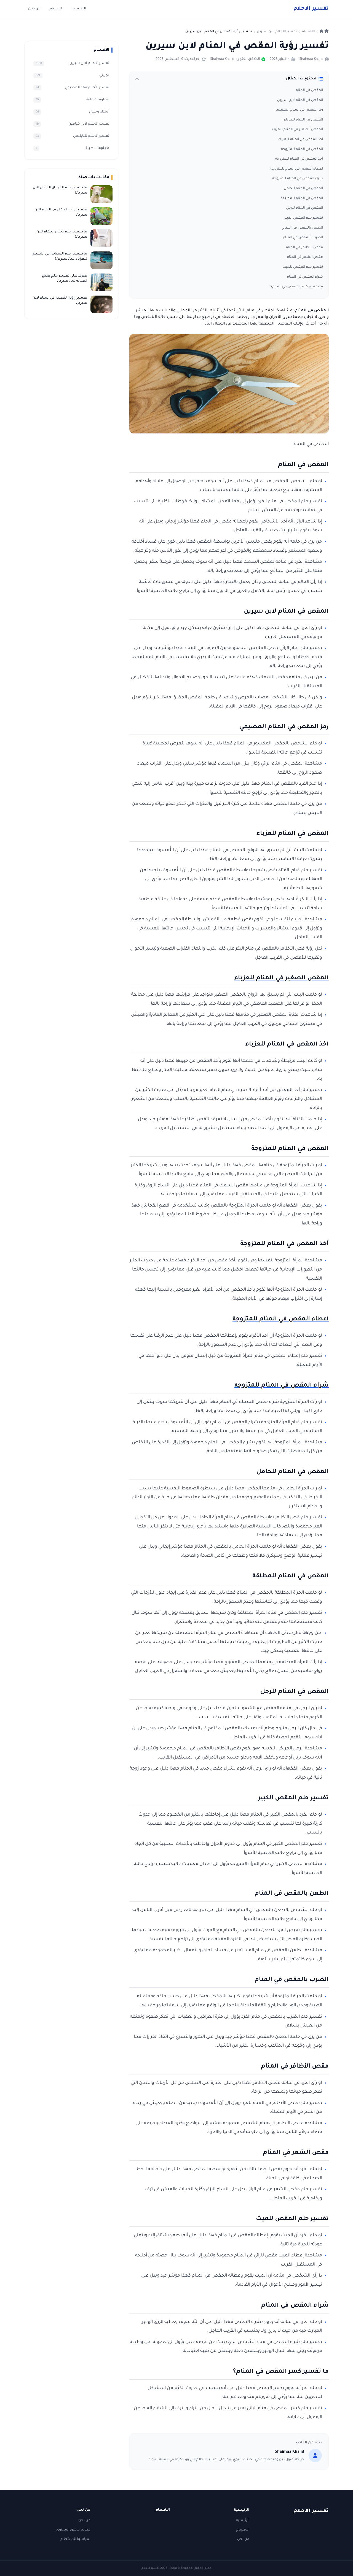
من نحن (34, 9)
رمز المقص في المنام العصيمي (299, 110)
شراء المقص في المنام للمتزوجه (298, 179)
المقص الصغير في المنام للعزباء (297, 130)
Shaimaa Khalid (311, 59)
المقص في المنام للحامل (303, 189)
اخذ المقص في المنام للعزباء (301, 140)
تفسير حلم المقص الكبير (303, 218)
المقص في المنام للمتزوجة (302, 149)
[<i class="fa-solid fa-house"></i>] (324, 32)
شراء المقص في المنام (305, 277)
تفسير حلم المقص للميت (303, 267)
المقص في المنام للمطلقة (302, 199)
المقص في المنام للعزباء (303, 120)
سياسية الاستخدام (75, 2539)
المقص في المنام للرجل (304, 208)
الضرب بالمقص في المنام (303, 238)
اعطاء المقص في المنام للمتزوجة (297, 169)
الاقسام (56, 9)
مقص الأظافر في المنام (304, 248)
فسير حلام (311, 9)
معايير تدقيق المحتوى (73, 2530)
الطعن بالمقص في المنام (303, 228)
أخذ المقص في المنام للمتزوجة (299, 159)
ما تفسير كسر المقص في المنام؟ (297, 287)
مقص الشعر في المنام (305, 257)
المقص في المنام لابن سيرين (300, 100)
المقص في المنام (309, 90)
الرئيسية (79, 9)
